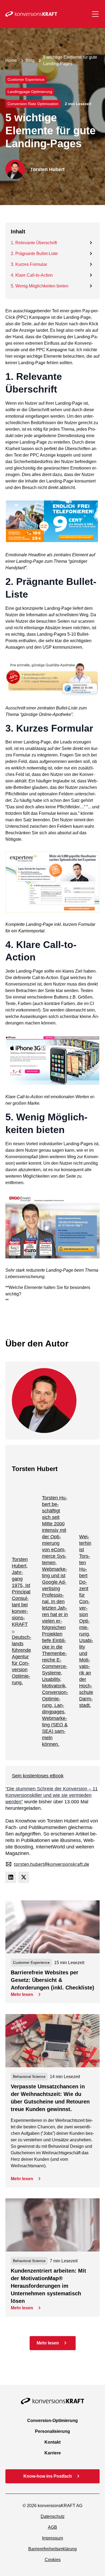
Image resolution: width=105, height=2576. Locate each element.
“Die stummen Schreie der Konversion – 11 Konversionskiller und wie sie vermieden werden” (52, 1795)
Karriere (53, 2453)
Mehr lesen (22, 1994)
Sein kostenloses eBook (38, 1776)
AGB (52, 2527)
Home (11, 60)
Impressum (52, 2538)
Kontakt (52, 2442)
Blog (30, 60)
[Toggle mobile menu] (95, 14)
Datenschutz (53, 2516)
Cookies (53, 2560)
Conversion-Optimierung (52, 2421)
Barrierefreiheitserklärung (52, 2549)
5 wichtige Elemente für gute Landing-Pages (70, 60)
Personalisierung (52, 2431)
